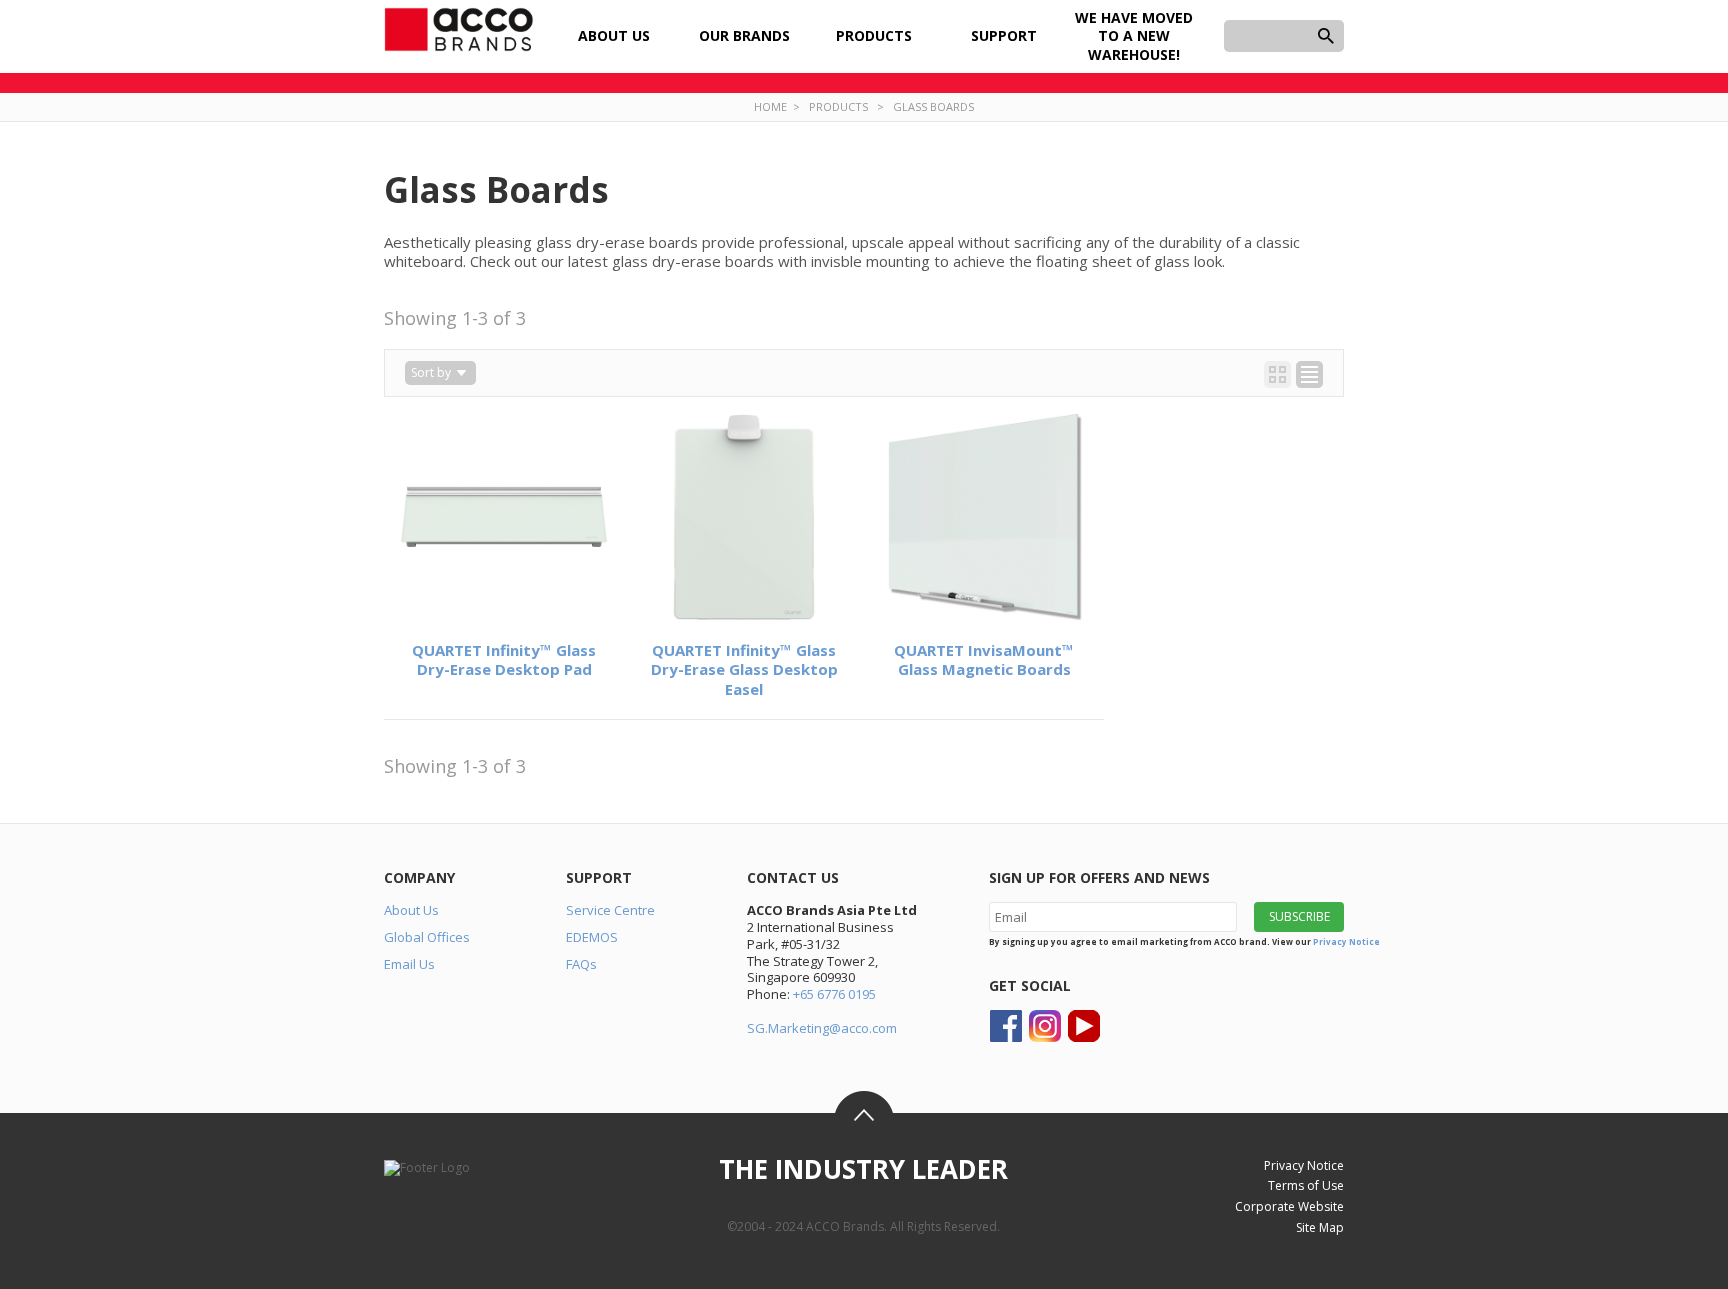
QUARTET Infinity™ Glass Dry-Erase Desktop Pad (504, 660)
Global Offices (427, 937)
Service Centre (610, 910)
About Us (411, 910)
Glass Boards (933, 106)
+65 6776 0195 (834, 994)
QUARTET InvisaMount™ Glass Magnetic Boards (984, 660)
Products (838, 106)
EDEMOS (592, 937)
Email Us (409, 964)
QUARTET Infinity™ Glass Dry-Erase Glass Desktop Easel (744, 669)
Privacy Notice (1346, 941)
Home (770, 106)
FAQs (581, 964)
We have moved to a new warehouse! (1134, 35)
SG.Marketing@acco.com (822, 1028)
